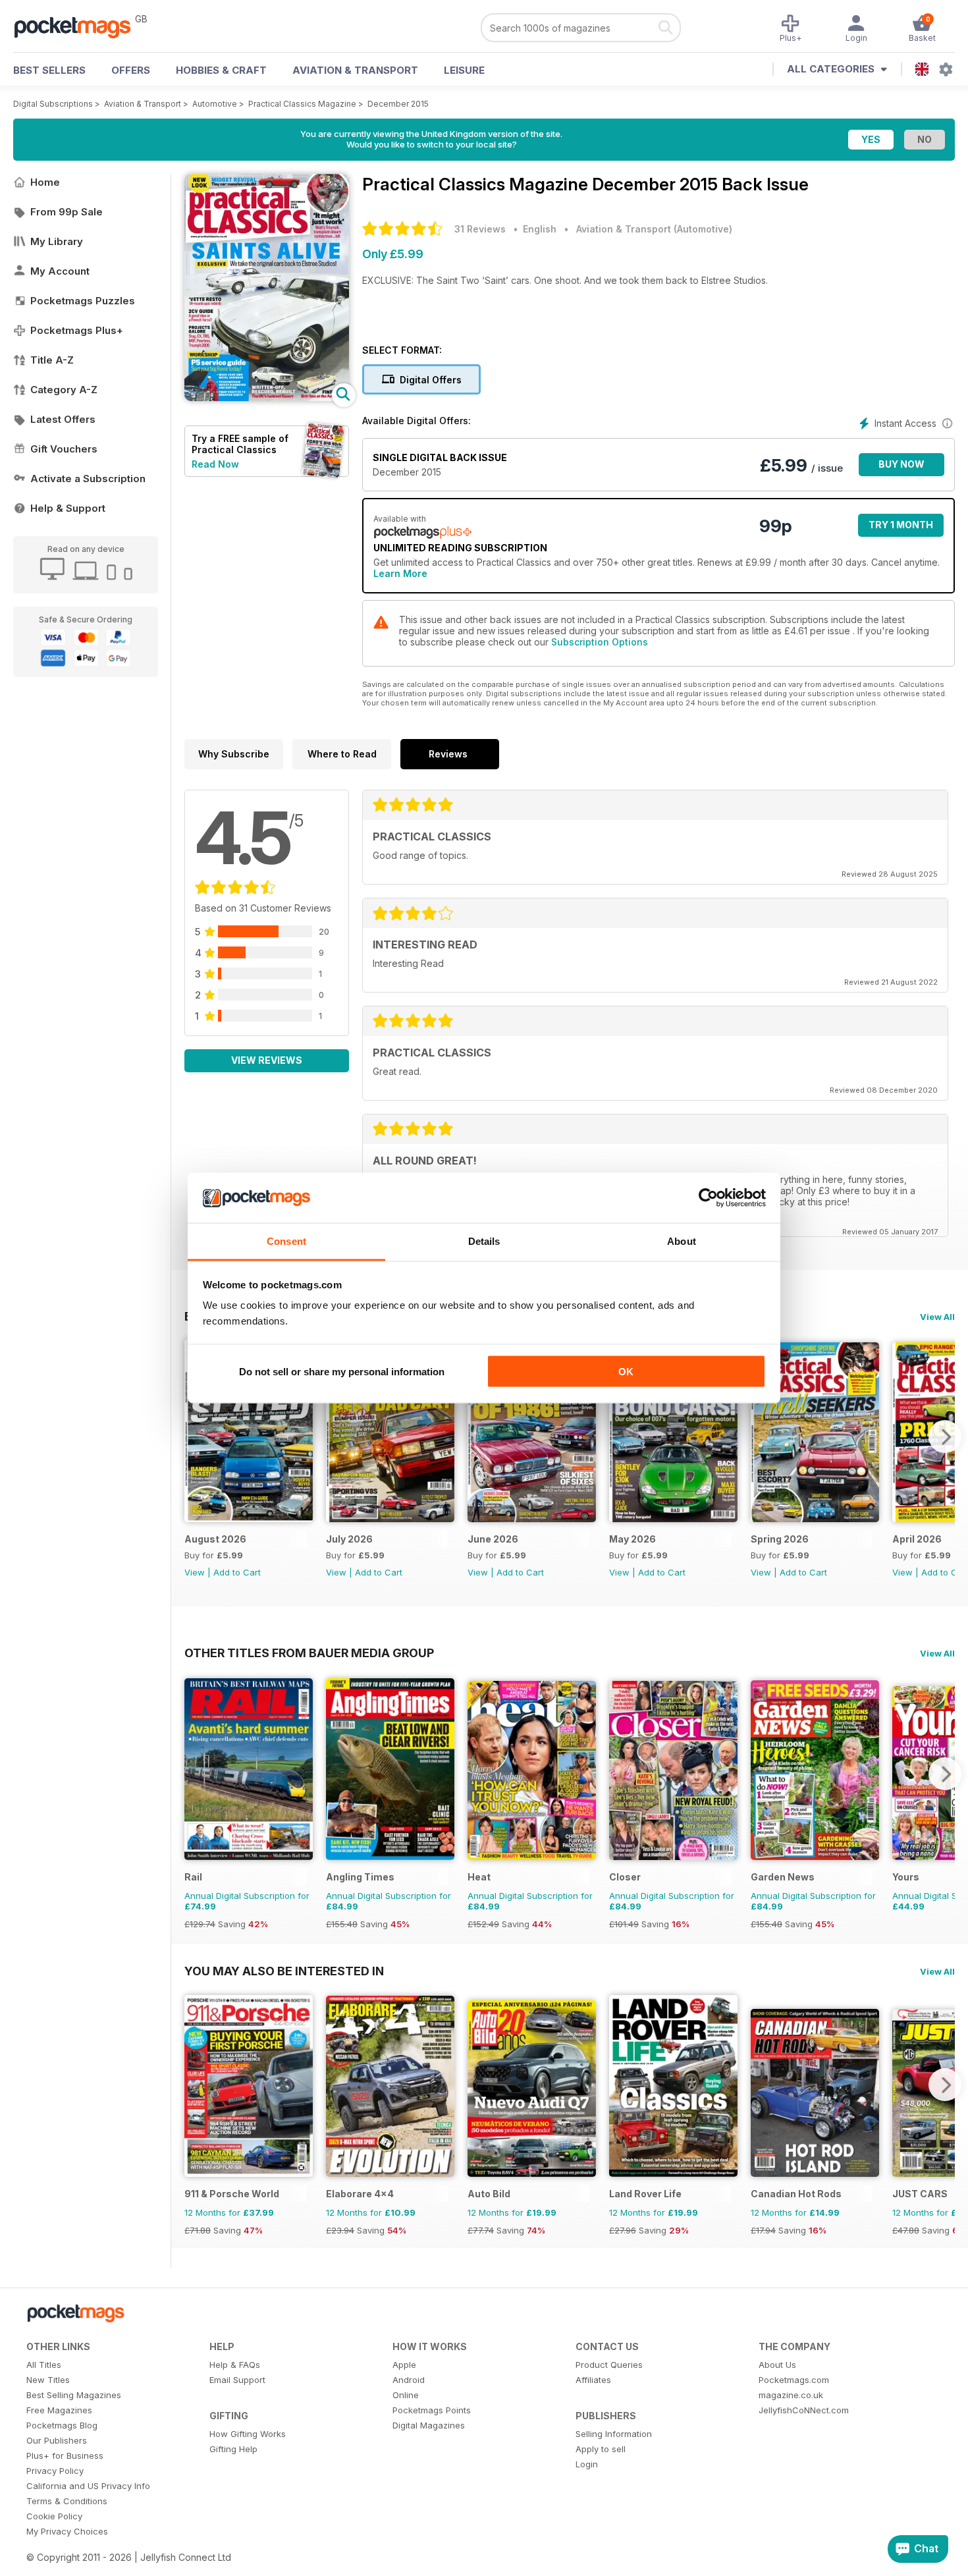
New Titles (48, 2380)
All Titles (44, 2365)
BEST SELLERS (49, 70)
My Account (60, 271)
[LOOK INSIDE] (267, 397)
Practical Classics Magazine (302, 104)
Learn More (400, 573)
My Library (57, 241)
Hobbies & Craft (221, 70)
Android (409, 2380)
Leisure (464, 70)
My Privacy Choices (67, 2531)
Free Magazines (59, 2410)
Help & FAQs (235, 2365)
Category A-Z (64, 390)
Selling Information (614, 2434)
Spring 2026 (780, 1539)
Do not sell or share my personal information (342, 1371)
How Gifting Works (248, 2434)
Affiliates (593, 2380)
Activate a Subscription (88, 479)
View (195, 1572)
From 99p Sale (67, 212)
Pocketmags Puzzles (83, 301)
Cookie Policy (54, 2516)
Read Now (215, 464)
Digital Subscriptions (53, 104)
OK (626, 1371)
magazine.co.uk (791, 2395)
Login (587, 2464)
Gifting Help (233, 2449)
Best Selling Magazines (74, 2395)
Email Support (237, 2380)
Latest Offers (63, 419)
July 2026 (349, 1539)
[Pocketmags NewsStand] (79, 26)
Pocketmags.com (794, 2380)
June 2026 (493, 1539)
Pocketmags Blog (62, 2425)
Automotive (215, 104)
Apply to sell (601, 2449)
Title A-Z (52, 360)
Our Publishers (57, 2440)
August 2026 (215, 1539)
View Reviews (267, 1060)
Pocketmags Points (432, 2410)
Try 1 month (901, 525)
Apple (404, 2365)
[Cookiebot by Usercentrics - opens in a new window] (708, 1198)
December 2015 (398, 104)
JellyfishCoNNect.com (804, 2410)
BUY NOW (901, 464)
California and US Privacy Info (88, 2486)
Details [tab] (484, 1241)
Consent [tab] (286, 1241)
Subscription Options (600, 642)
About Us (777, 2365)
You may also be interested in (284, 1971)
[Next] (945, 1437)
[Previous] (194, 1437)
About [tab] (682, 1241)
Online (406, 2395)
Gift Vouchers (64, 449)
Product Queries (609, 2365)
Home (45, 182)
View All (937, 1317)
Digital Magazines (429, 2425)
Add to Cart (237, 1572)
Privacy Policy (55, 2471)
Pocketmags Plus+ (77, 330)
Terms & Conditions (67, 2501)
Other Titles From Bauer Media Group (309, 1653)
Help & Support (68, 508)
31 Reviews (480, 229)
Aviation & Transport (355, 70)
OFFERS (131, 70)
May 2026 (632, 1539)
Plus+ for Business (65, 2455)
